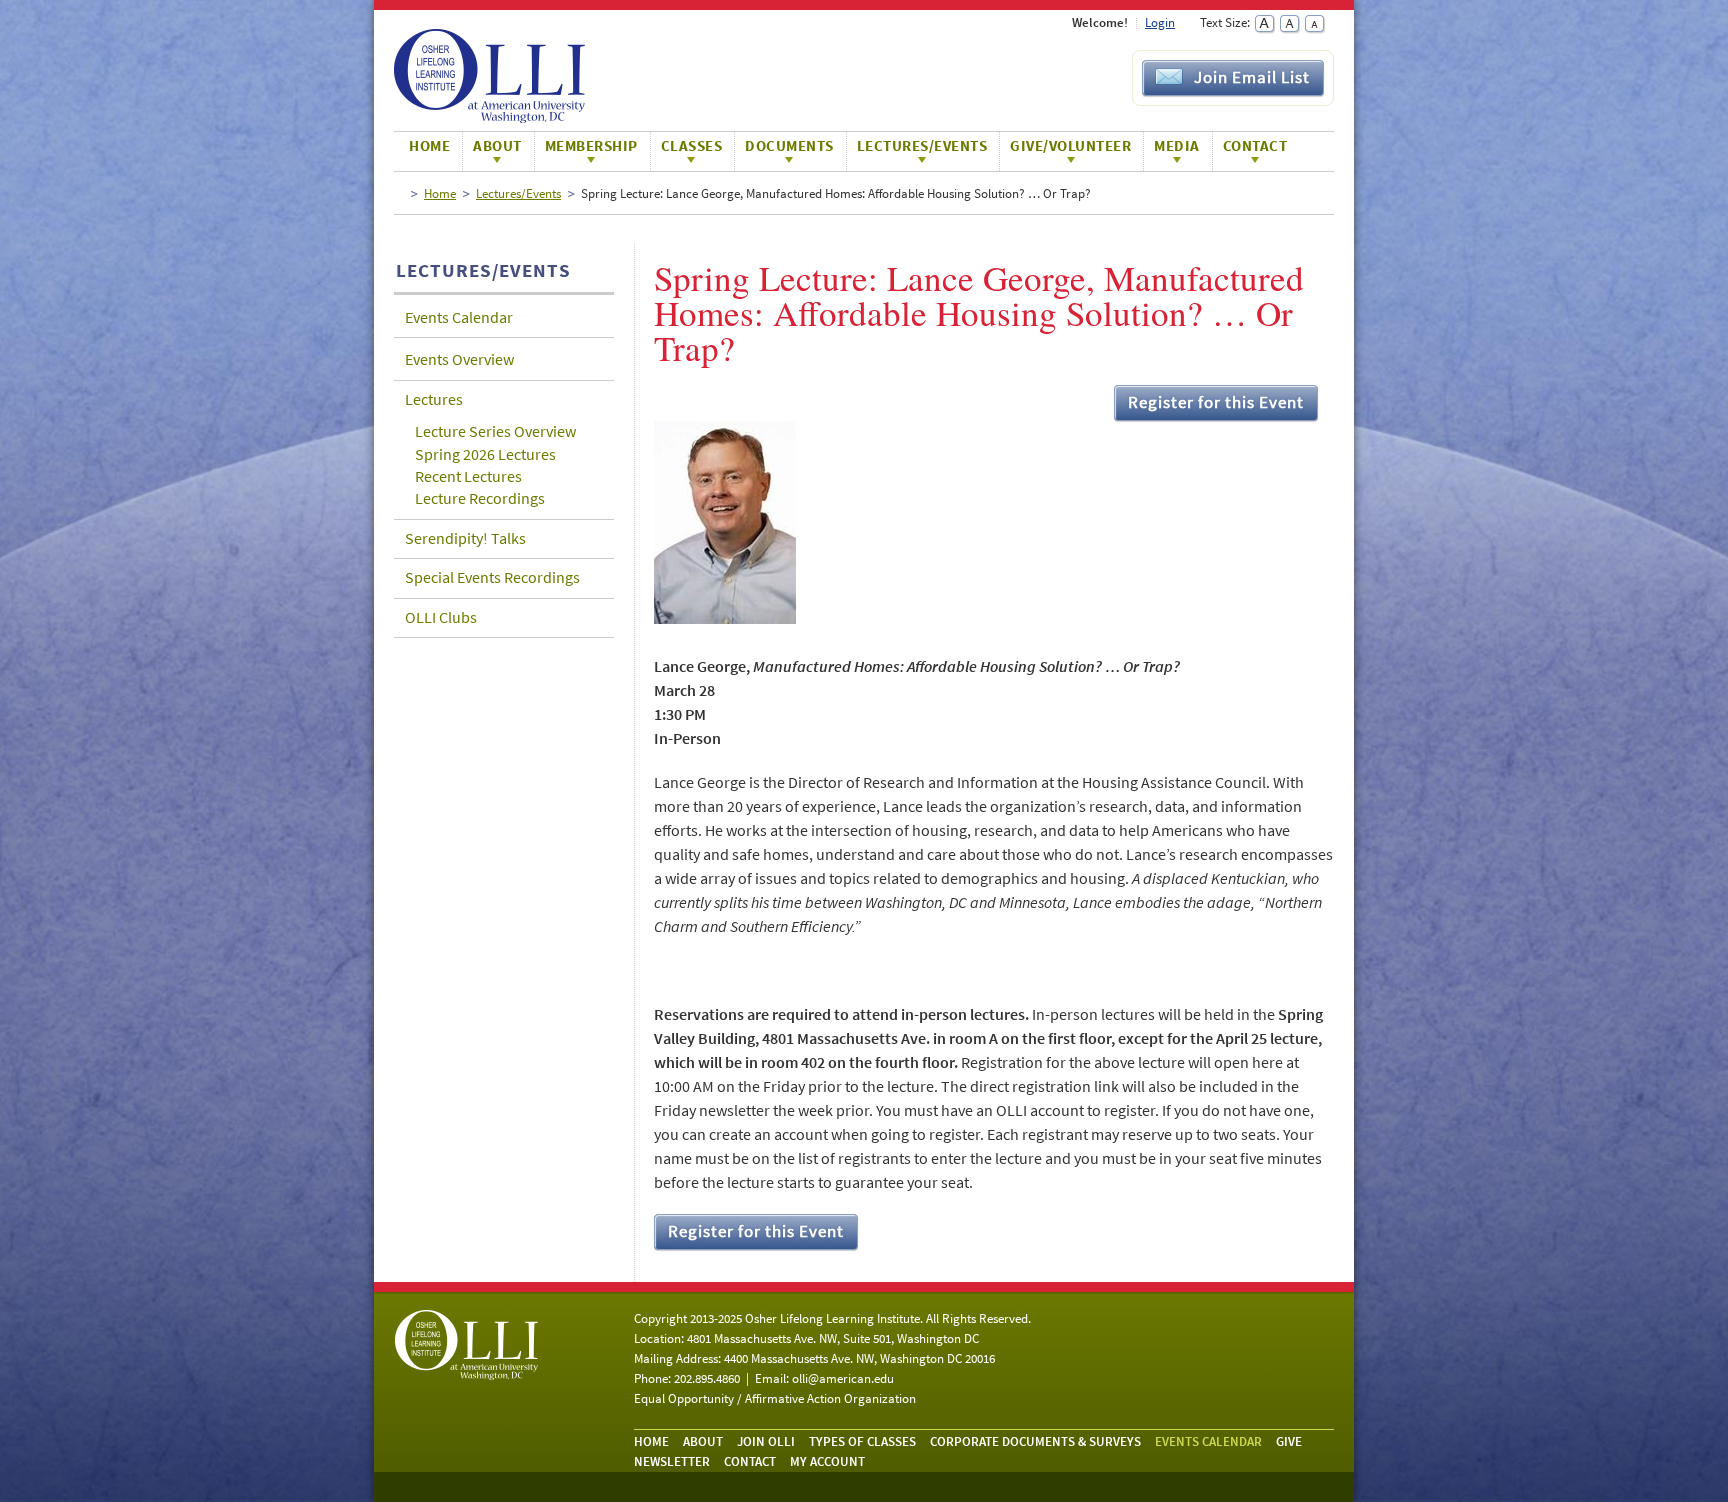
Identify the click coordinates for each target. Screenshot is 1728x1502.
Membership (591, 145)
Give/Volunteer (1070, 145)
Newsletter (672, 1461)
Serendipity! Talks (465, 538)
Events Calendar (459, 317)
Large (1264, 24)
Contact (1255, 145)
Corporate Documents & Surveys (1035, 1441)
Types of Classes (862, 1441)
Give (1289, 1441)
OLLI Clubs (441, 617)
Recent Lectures (468, 476)
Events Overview (459, 359)
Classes (692, 145)
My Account (827, 1461)
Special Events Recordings (492, 577)
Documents (789, 145)
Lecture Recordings (480, 498)
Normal (1289, 24)
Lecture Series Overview (495, 431)
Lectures (434, 399)
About (497, 145)
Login (1160, 22)
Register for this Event (1216, 402)
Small (1314, 24)
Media (1177, 145)
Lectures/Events (922, 145)
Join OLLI (766, 1441)
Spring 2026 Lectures (485, 454)
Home (429, 145)
